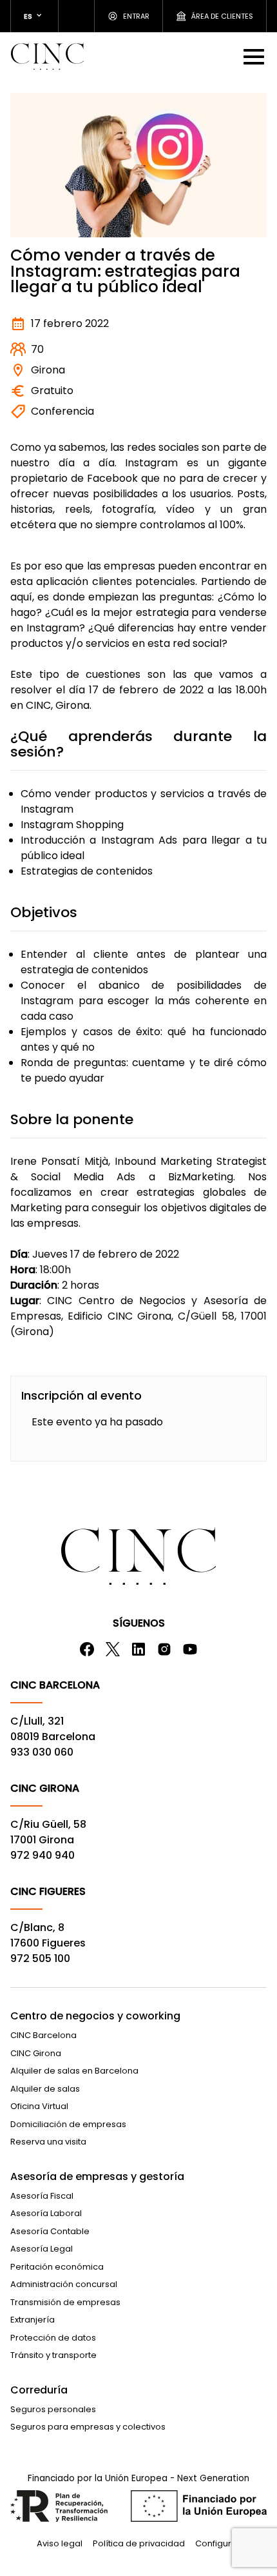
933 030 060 (42, 1752)
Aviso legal (60, 2543)
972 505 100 (40, 1958)
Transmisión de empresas (65, 2302)
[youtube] (190, 1649)
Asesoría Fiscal (42, 2196)
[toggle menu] (255, 56)
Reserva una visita (48, 2142)
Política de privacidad (139, 2543)
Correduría (39, 2390)
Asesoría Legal (42, 2249)
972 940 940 (43, 1855)
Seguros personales (53, 2409)
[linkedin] (138, 1649)
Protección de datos (53, 2338)
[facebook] (87, 1649)
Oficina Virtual (39, 2106)
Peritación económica (57, 2267)
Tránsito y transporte (53, 2355)
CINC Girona (36, 2053)
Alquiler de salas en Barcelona (74, 2071)
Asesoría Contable (50, 2231)
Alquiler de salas (45, 2089)
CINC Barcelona (43, 2035)
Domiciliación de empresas (68, 2124)
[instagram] (164, 1649)
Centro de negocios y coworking (95, 2016)
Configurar (218, 2543)
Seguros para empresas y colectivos (88, 2427)
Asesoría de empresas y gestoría (97, 2176)
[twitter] (113, 1649)
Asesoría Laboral (46, 2213)
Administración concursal (64, 2284)
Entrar (136, 16)
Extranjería (33, 2320)
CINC (47, 56)
